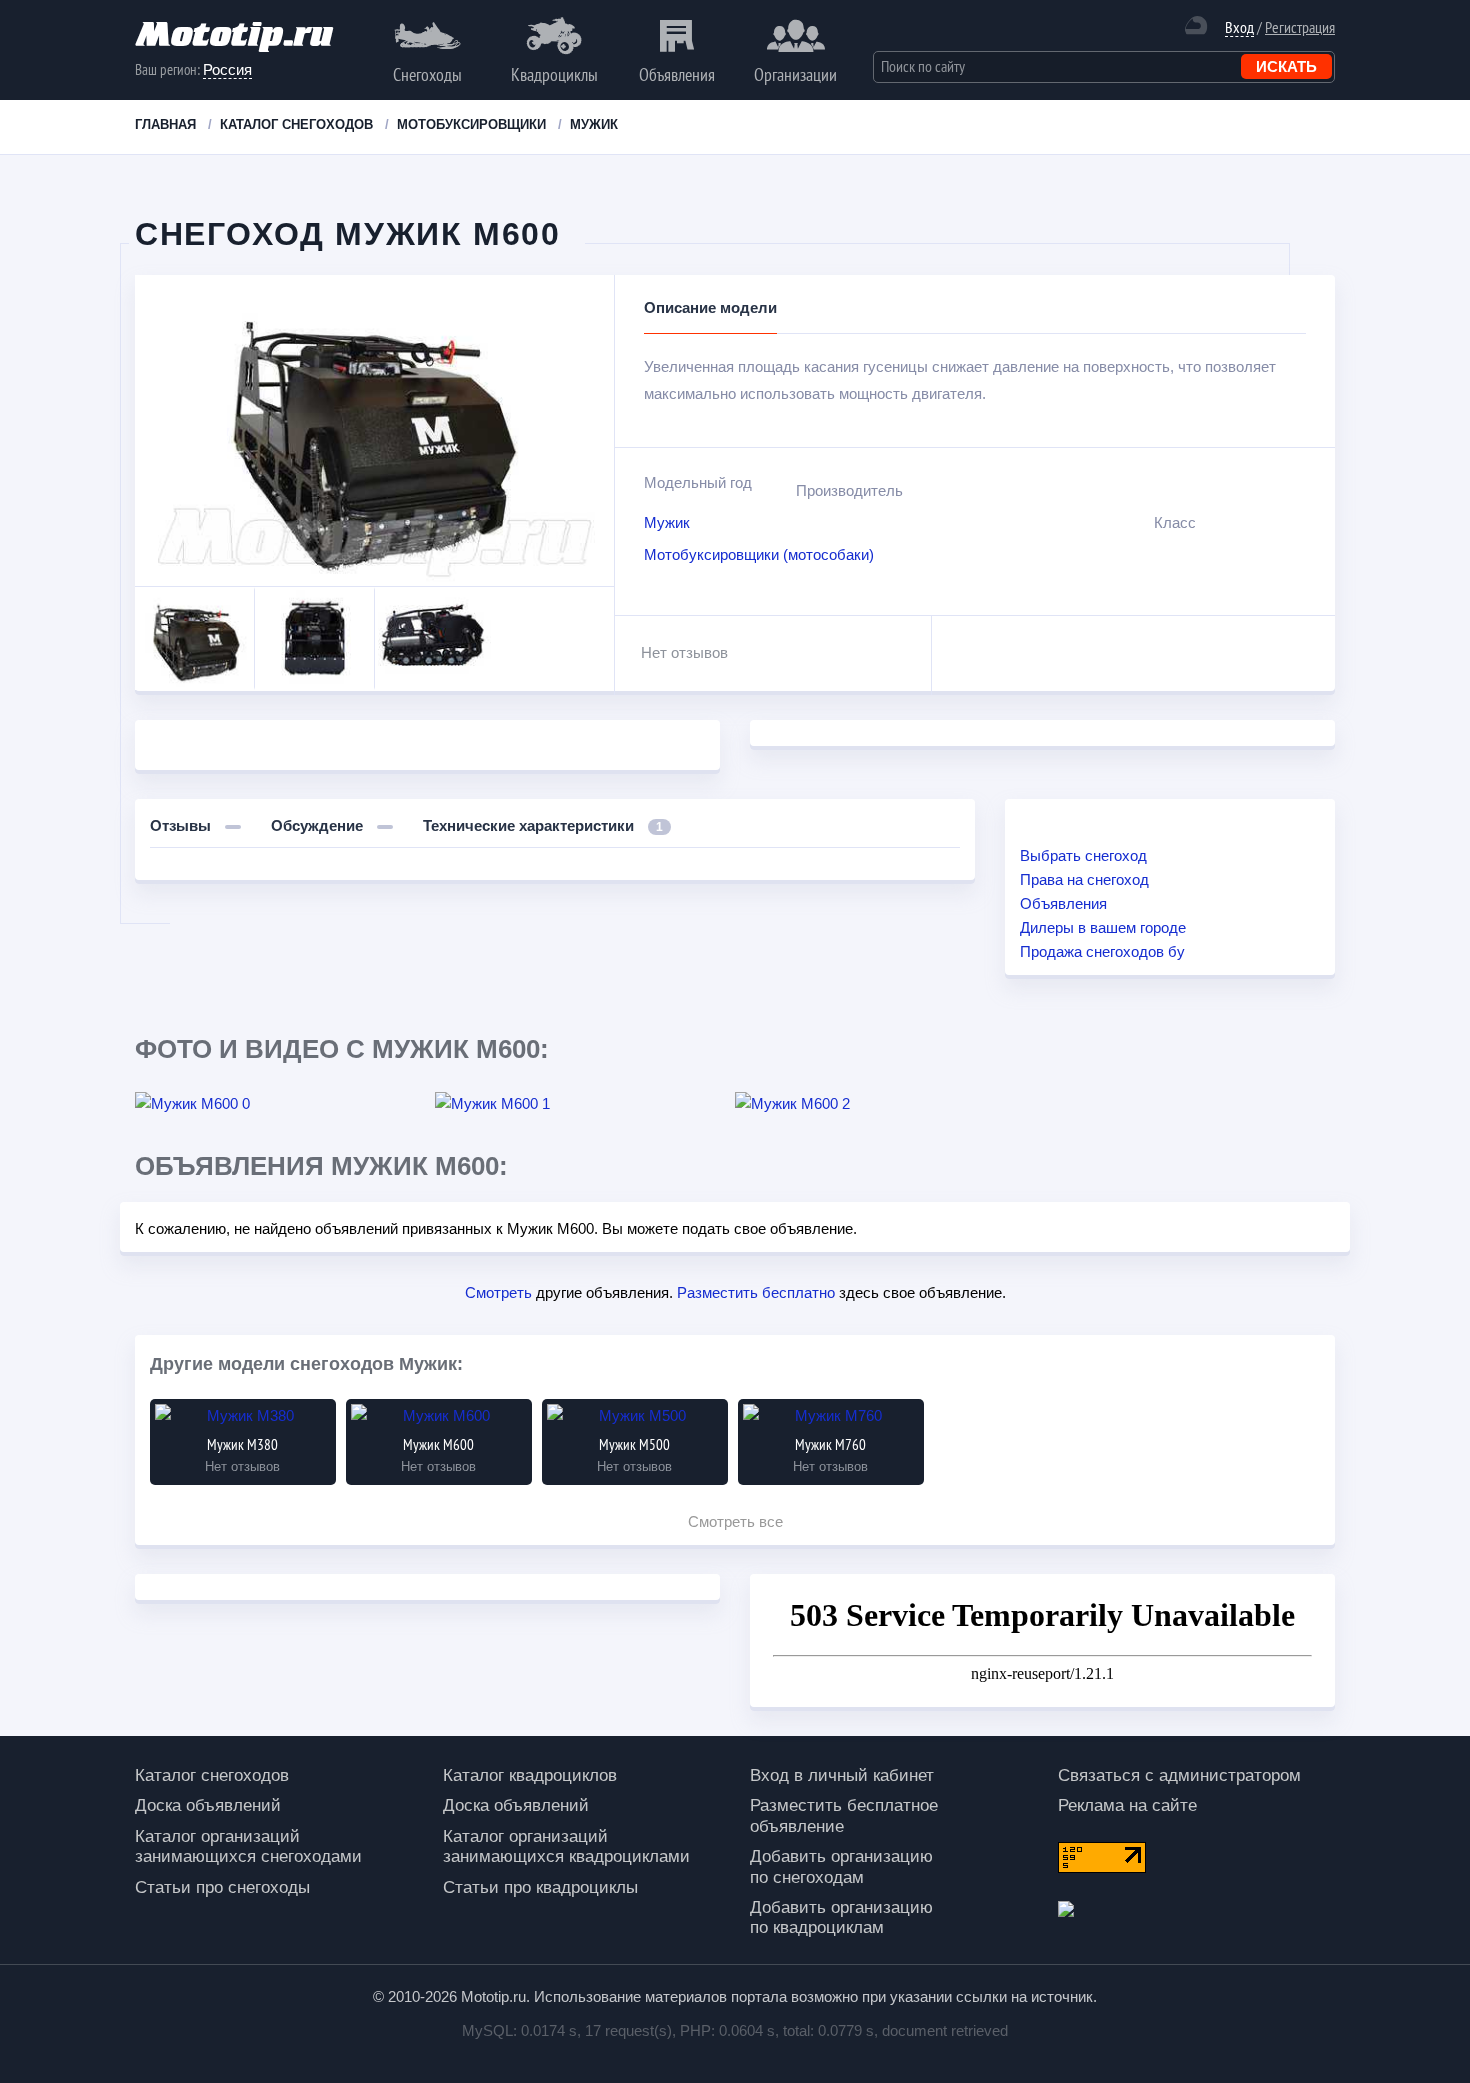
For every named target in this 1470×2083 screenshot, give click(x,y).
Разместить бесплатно (756, 1292)
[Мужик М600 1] (585, 1104)
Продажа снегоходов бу (1102, 951)
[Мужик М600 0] (285, 1104)
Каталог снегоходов (212, 1775)
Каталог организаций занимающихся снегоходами (248, 1846)
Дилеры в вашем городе (1103, 927)
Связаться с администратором (1179, 1775)
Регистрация (1300, 27)
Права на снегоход (1084, 879)
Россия (227, 69)
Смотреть (498, 1292)
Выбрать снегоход (1083, 855)
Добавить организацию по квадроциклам (841, 1917)
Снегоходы (427, 74)
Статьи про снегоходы (222, 1887)
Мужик (667, 522)
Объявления (677, 74)
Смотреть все (735, 1521)
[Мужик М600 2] (885, 1104)
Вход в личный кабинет (842, 1775)
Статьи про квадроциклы (540, 1887)
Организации (795, 74)
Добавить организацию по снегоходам (841, 1866)
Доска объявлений (208, 1805)
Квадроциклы (554, 74)
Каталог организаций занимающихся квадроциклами (566, 1846)
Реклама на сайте (1127, 1805)
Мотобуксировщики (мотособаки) (759, 554)
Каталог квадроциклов (530, 1775)
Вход (1239, 27)
